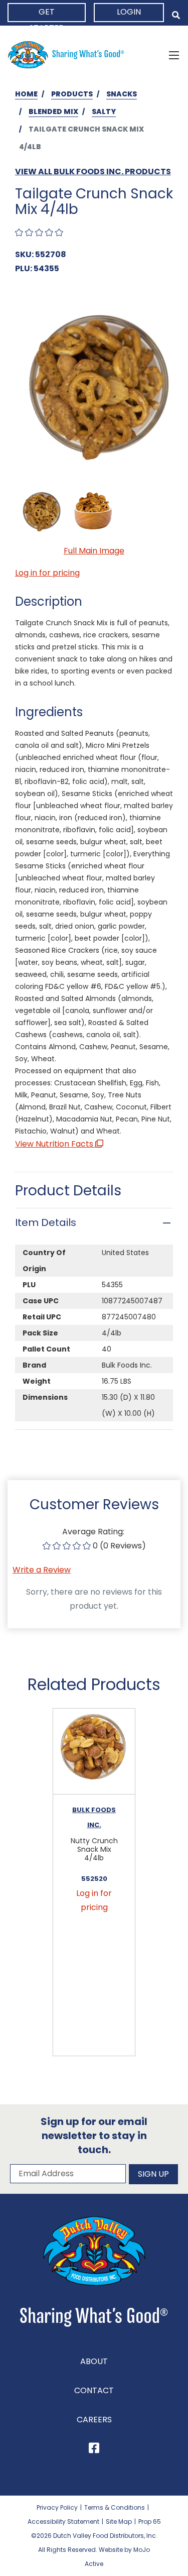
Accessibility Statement (63, 2522)
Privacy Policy (57, 2507)
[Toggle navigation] (174, 55)
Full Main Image (94, 551)
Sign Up (153, 2174)
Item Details (46, 1222)
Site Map (119, 2522)
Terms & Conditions (115, 2507)
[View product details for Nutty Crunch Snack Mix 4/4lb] (94, 1752)
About (94, 2361)
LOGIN (129, 12)
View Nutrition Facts (55, 1144)
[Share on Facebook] (94, 2450)
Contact (94, 2390)
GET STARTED (47, 14)
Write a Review (42, 1570)
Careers (94, 2420)
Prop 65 (150, 2522)
